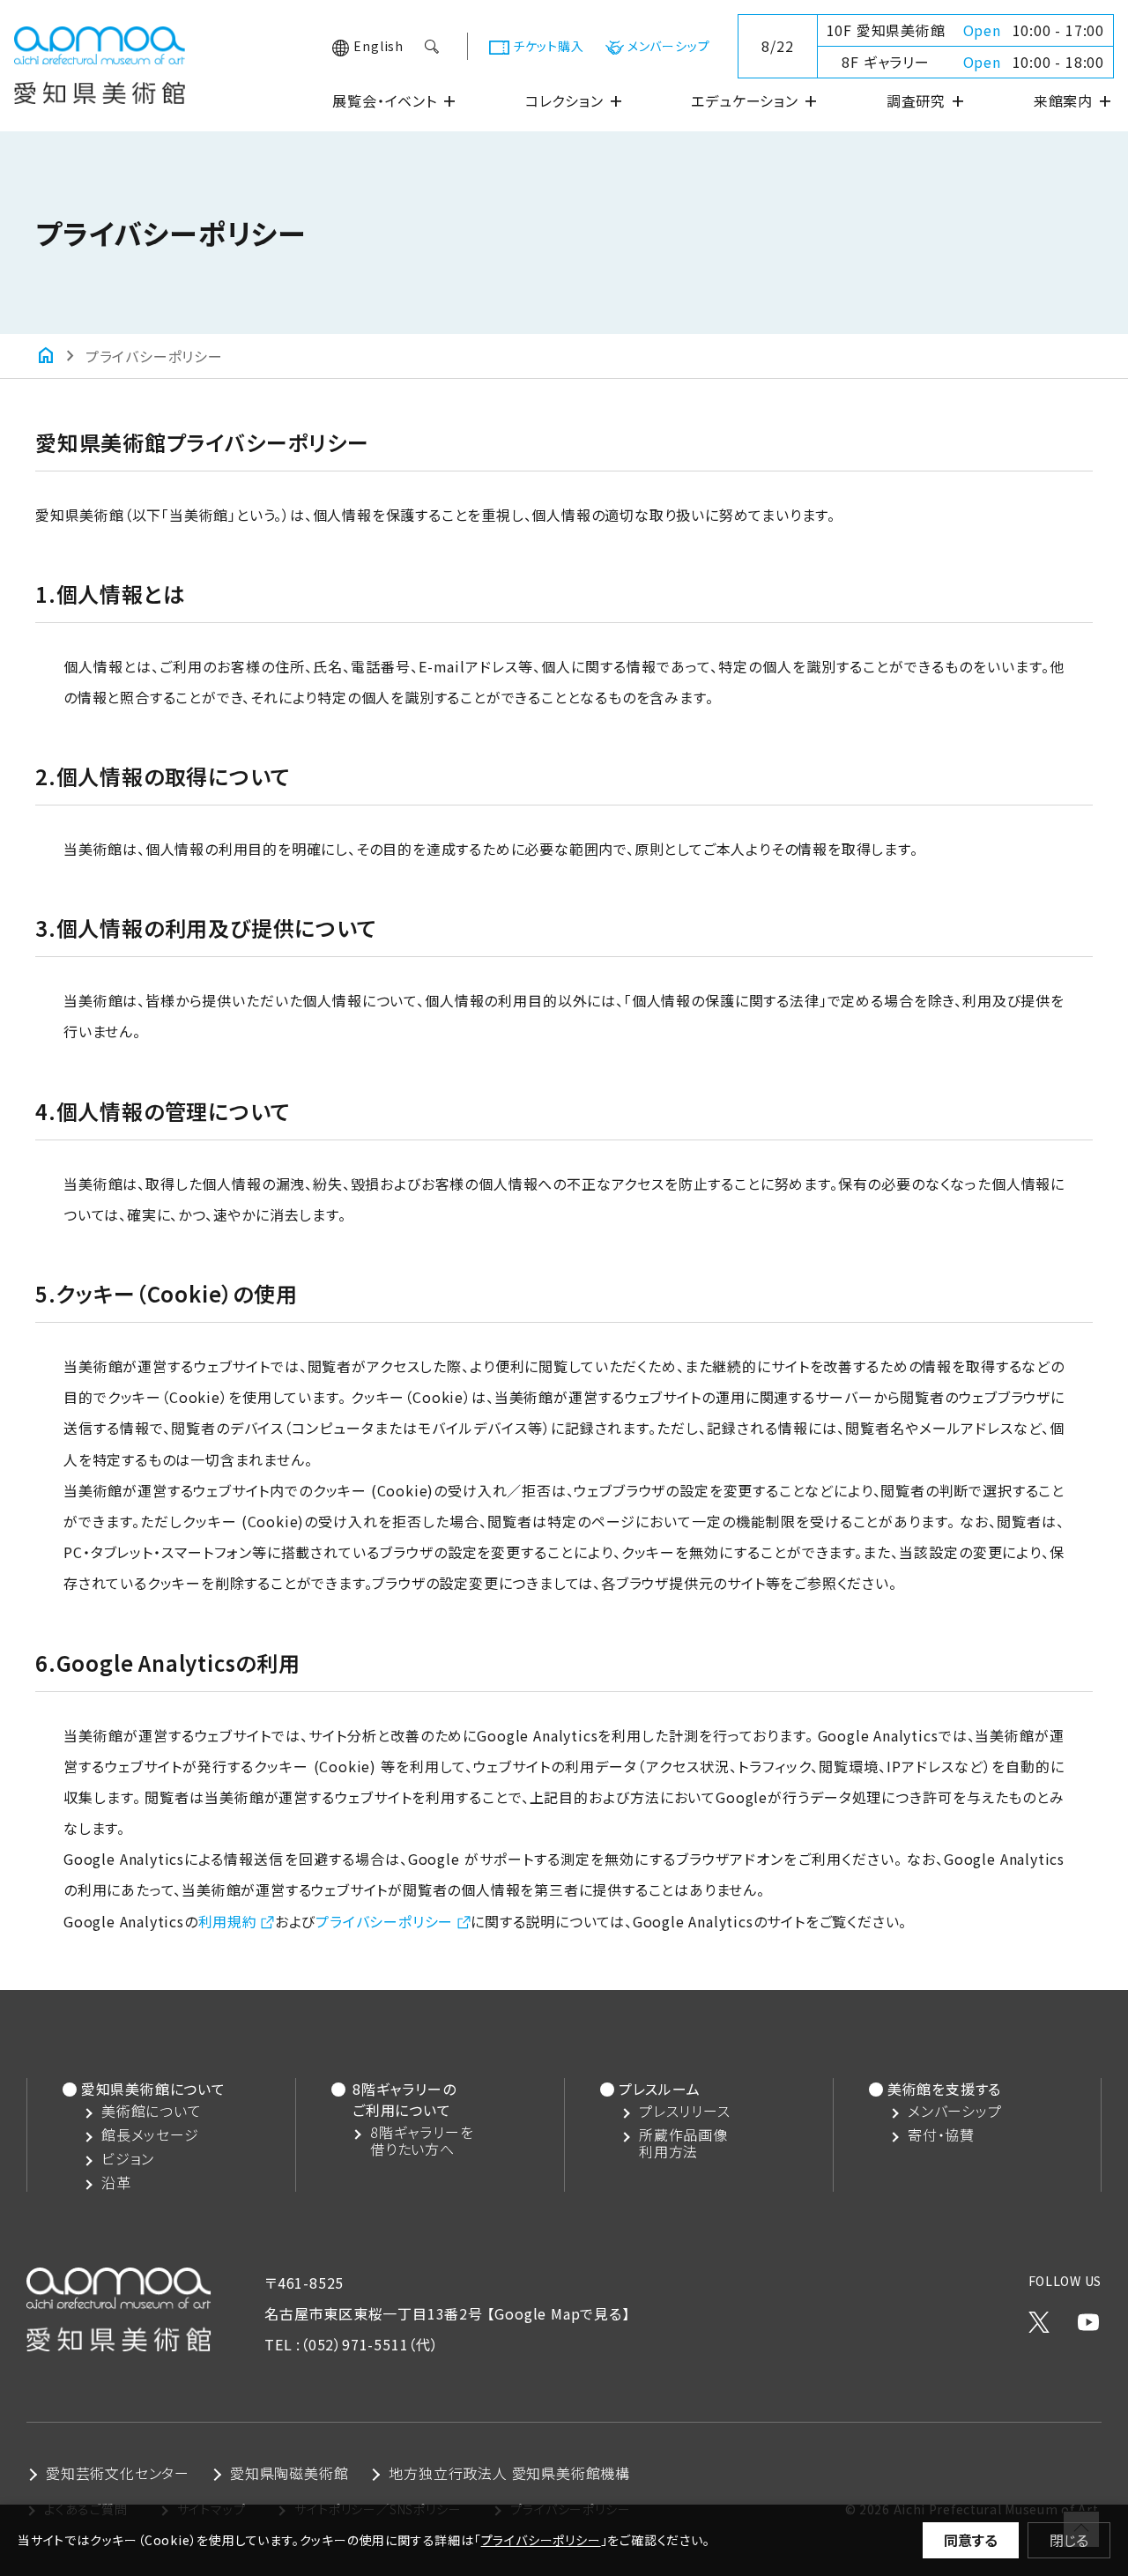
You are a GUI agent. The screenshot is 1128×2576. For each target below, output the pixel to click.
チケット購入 (549, 46)
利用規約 (228, 1921)
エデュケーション (755, 101)
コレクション (575, 101)
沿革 (116, 2183)
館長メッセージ (150, 2135)
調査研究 (927, 101)
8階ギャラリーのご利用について (404, 2099)
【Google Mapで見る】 (559, 2313)
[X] (1039, 2316)
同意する (971, 2540)
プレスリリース (685, 2111)
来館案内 (1074, 101)
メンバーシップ (669, 46)
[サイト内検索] (434, 47)
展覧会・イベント (395, 101)
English (378, 46)
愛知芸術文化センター (118, 2473)
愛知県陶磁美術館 (289, 2473)
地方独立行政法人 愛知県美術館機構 (509, 2473)
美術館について (152, 2111)
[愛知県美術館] (100, 88)
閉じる (1069, 2540)
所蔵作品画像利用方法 (683, 2143)
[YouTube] (1088, 2316)
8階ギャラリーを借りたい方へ (422, 2141)
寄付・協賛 (941, 2135)
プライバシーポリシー (384, 1921)
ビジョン (128, 2159)
